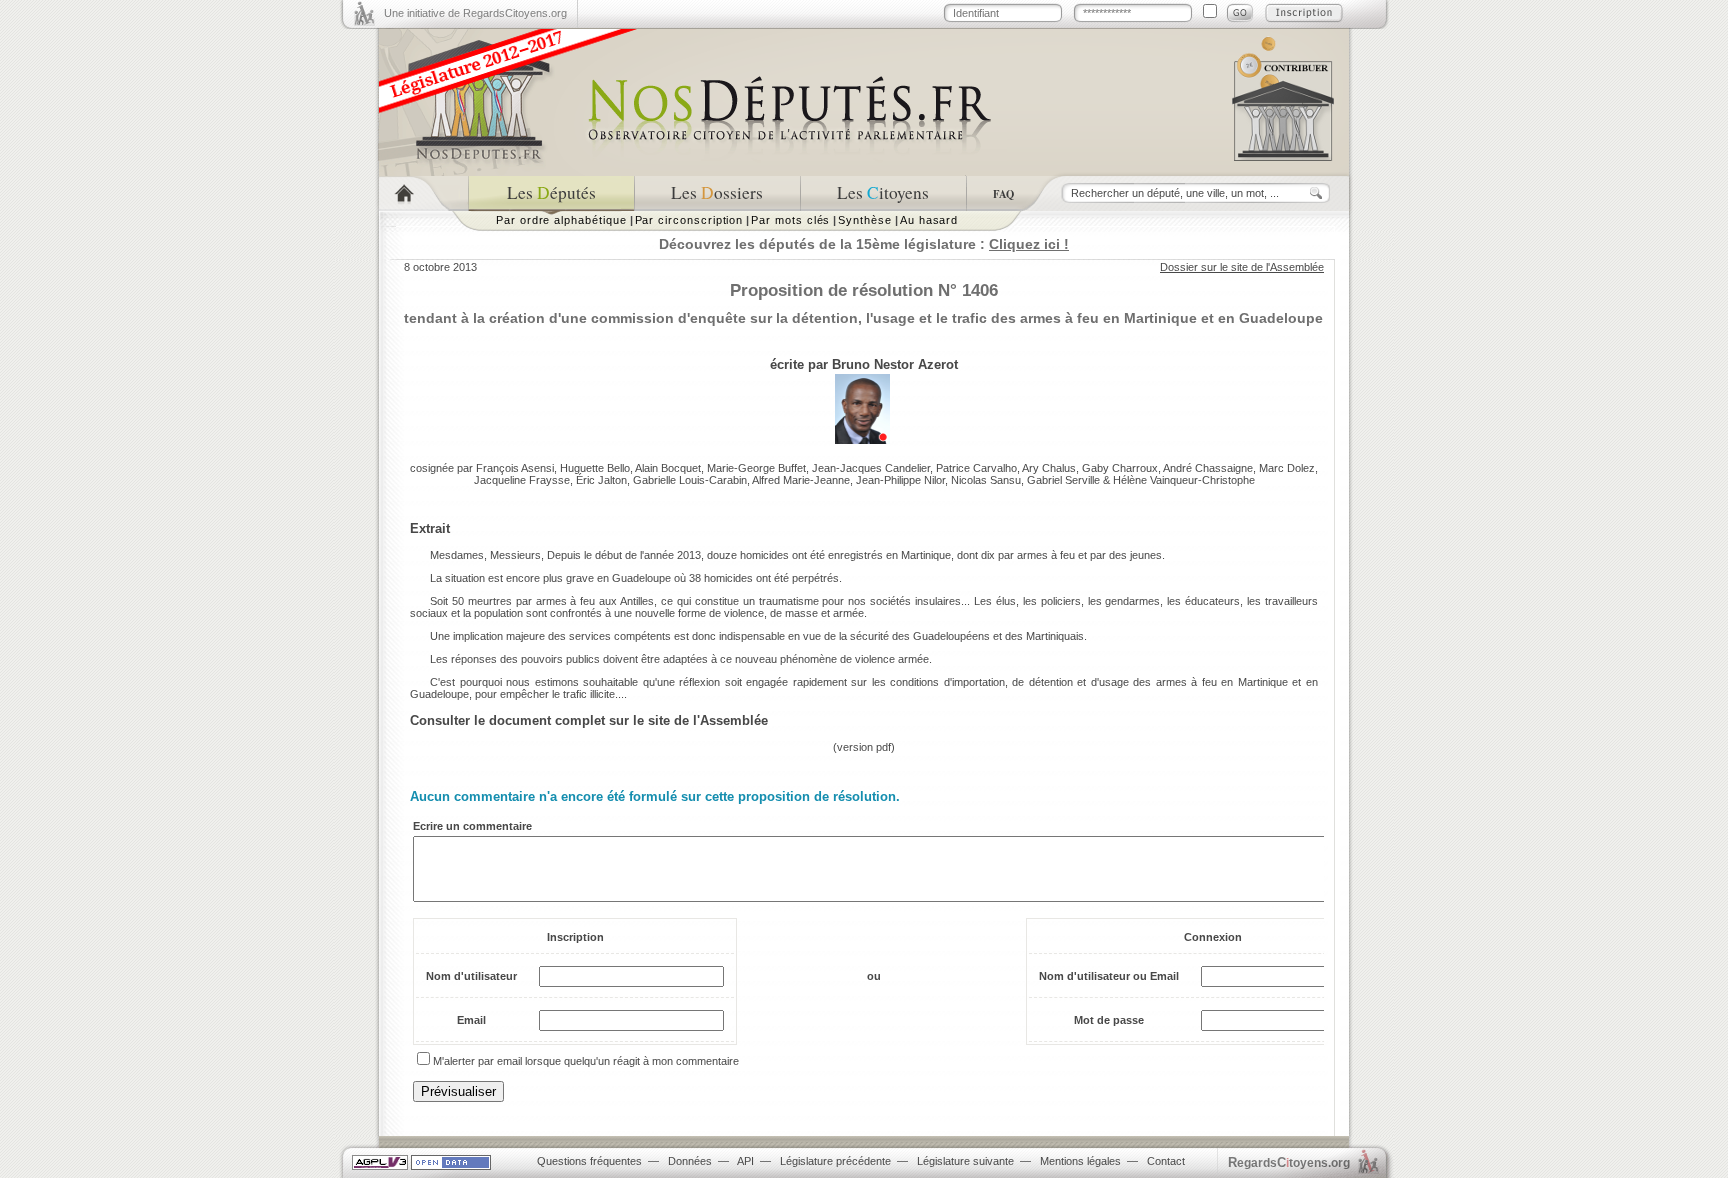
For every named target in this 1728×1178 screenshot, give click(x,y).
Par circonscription (689, 220)
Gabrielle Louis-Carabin (690, 480)
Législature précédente (835, 1161)
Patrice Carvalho (976, 468)
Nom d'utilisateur (471, 976)
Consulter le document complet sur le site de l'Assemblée (589, 720)
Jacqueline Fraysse (522, 480)
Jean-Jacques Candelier (871, 468)
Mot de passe (1109, 1020)
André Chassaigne (1208, 468)
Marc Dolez (1287, 468)
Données (690, 1161)
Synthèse (864, 220)
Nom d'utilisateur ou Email (1109, 976)
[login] (1240, 13)
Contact (1166, 1161)
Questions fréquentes (589, 1161)
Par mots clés (790, 220)
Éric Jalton (601, 480)
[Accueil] (423, 193)
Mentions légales (1080, 1161)
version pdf (864, 747)
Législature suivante (965, 1161)
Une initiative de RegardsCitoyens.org (475, 13)
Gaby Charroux (1120, 468)
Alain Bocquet (668, 468)
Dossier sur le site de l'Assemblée (1242, 267)
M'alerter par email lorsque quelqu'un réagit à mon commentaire (586, 1061)
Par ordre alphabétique (561, 220)
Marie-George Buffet (756, 468)
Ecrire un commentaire (472, 826)
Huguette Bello (595, 468)
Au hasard (929, 220)
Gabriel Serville (1063, 480)
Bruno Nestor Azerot (895, 364)
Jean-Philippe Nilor (900, 480)
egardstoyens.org (1289, 1162)
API (745, 1161)
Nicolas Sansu (986, 480)
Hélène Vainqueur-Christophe (1184, 480)
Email (471, 1020)
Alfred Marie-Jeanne (801, 480)
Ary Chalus (1049, 468)
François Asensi (515, 468)
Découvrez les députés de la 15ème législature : (864, 244)
